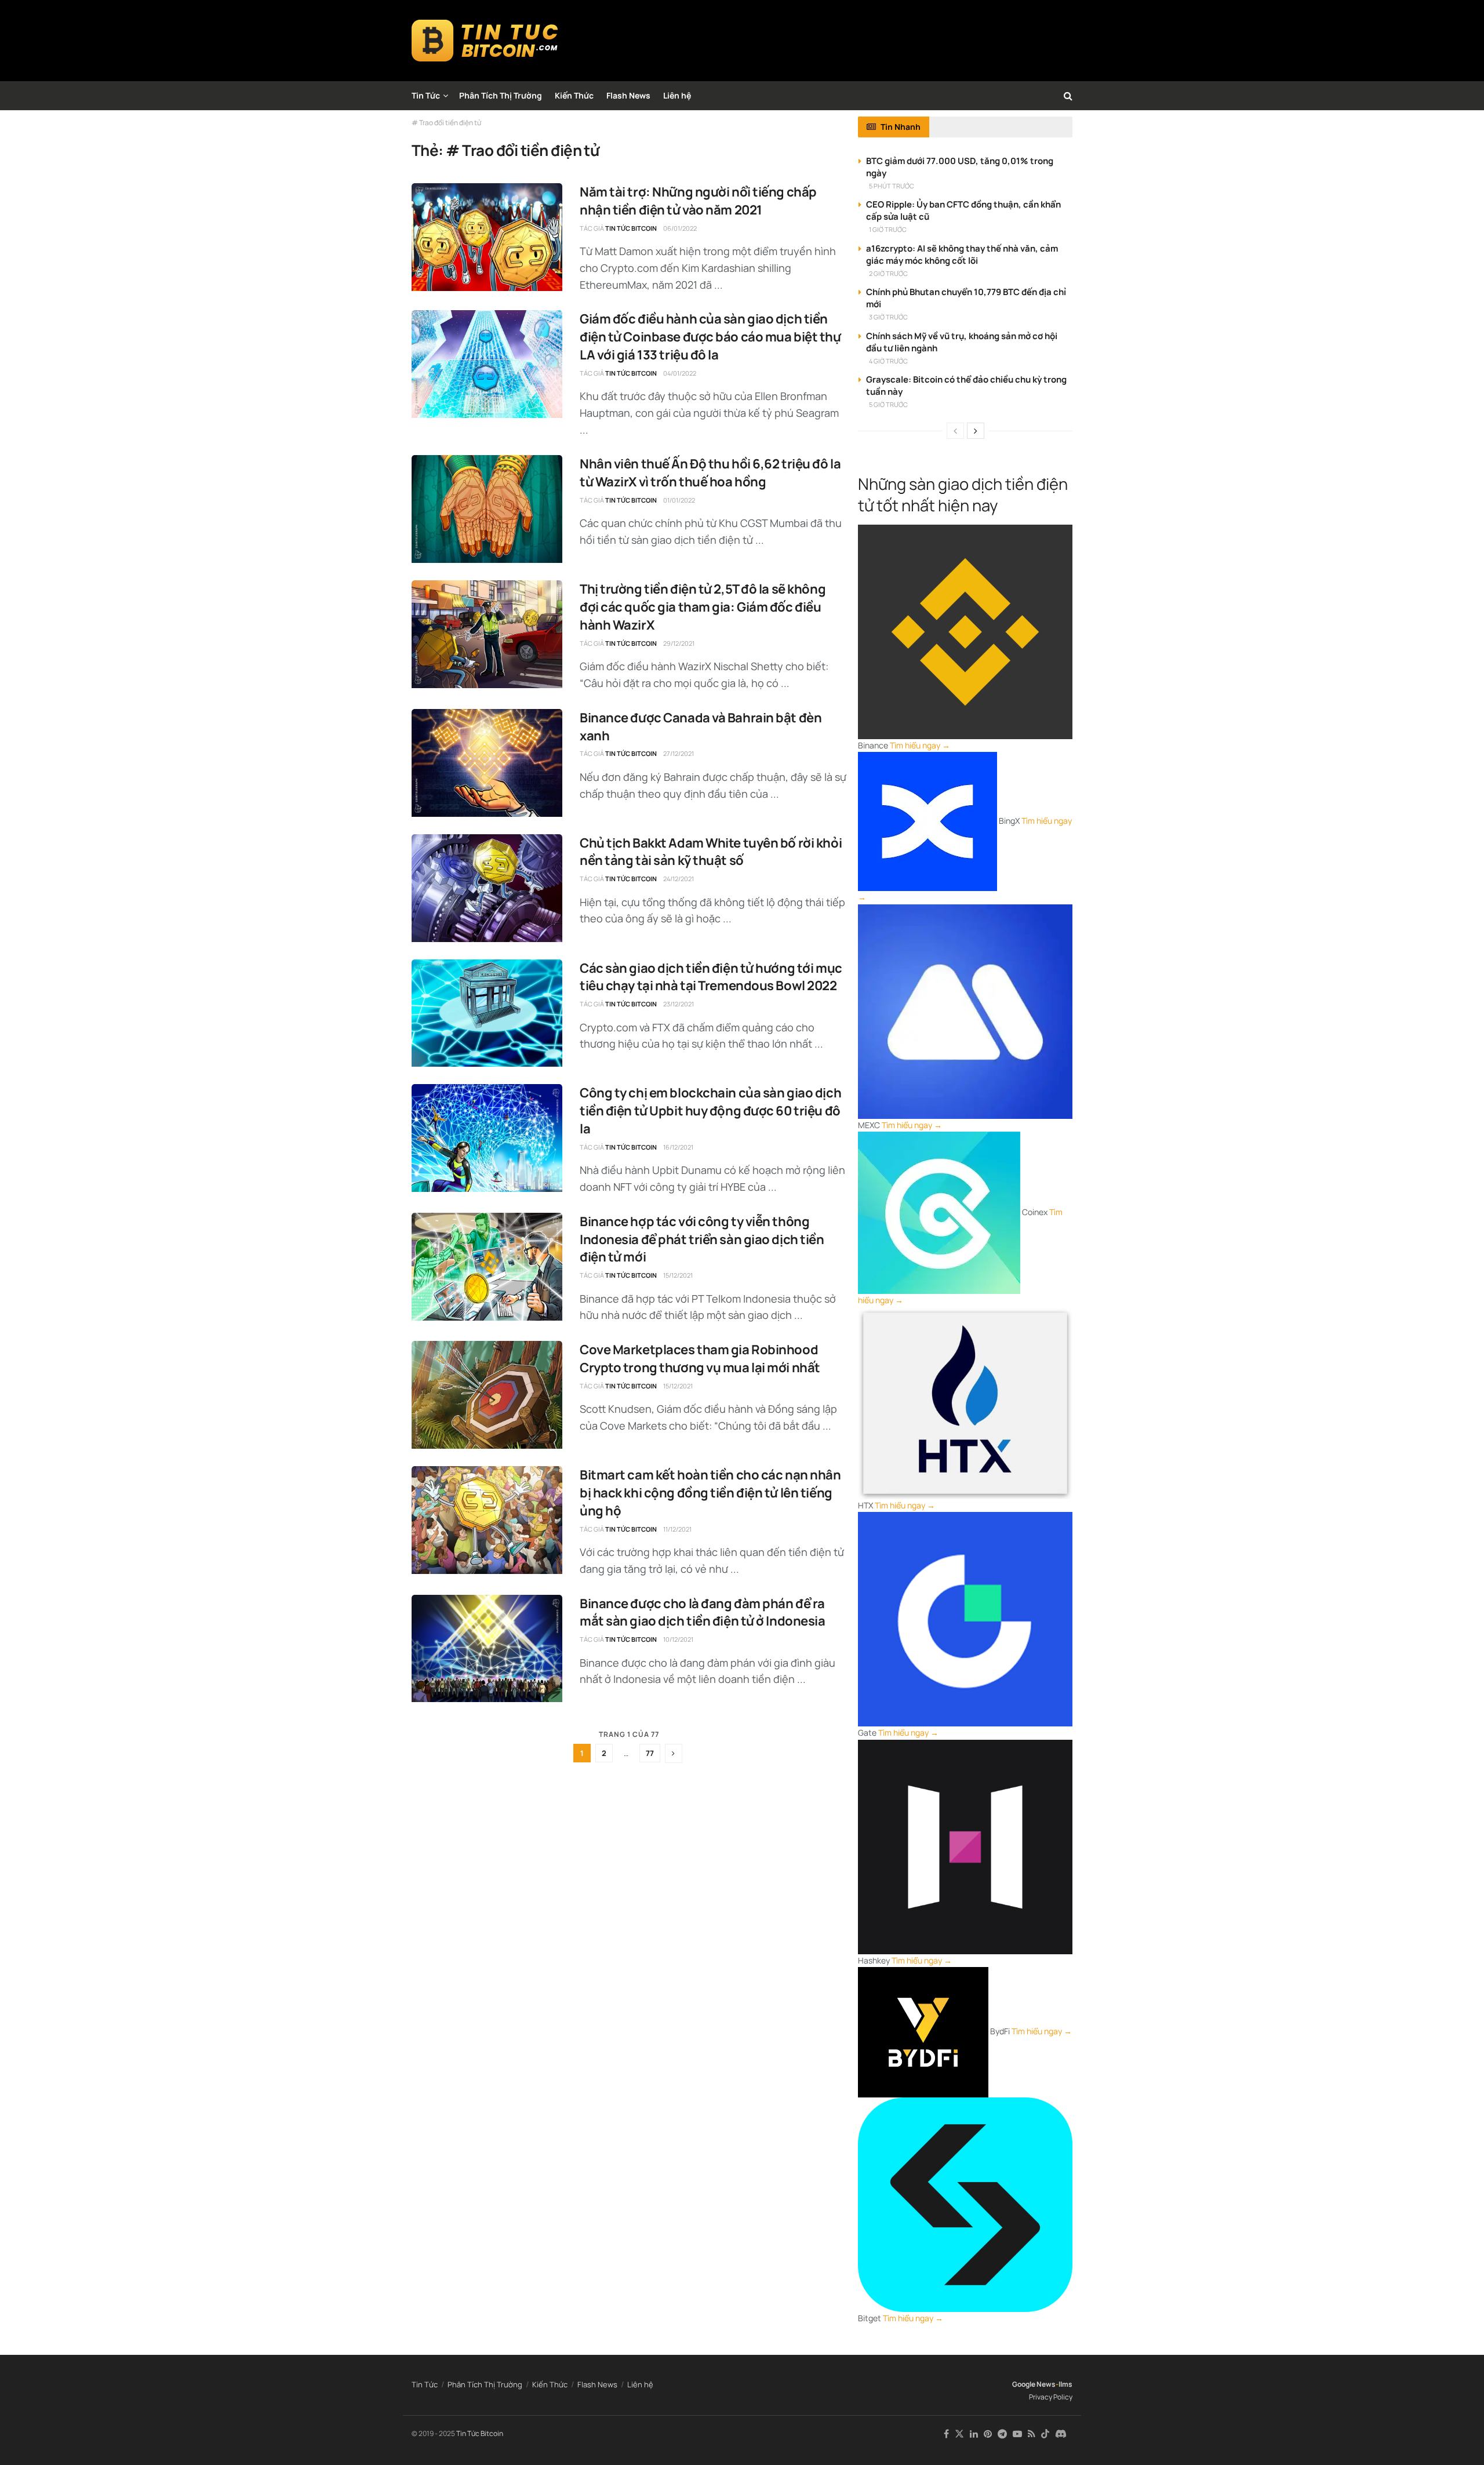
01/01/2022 (679, 500)
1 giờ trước (888, 229)
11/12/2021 (677, 1529)
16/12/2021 (678, 1147)
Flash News (628, 95)
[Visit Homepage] (485, 41)
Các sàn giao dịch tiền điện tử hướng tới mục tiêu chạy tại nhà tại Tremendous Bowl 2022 (711, 977)
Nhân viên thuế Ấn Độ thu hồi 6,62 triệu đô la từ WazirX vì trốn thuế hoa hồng (710, 473)
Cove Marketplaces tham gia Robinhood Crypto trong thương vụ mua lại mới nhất (700, 1359)
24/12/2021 (679, 879)
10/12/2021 (678, 1639)
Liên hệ (677, 95)
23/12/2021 (679, 1004)
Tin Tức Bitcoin (631, 228)
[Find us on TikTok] (1045, 2434)
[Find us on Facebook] (946, 2434)
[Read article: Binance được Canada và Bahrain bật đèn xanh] (487, 763)
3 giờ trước (888, 317)
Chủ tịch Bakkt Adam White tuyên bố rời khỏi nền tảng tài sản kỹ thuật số (711, 852)
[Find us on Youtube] (1017, 2434)
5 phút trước (892, 186)
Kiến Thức (574, 95)
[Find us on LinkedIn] (974, 2434)
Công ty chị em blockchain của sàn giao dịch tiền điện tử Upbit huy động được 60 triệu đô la (710, 1111)
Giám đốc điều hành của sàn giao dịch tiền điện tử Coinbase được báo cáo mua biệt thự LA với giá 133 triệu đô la (710, 337)
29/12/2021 (679, 643)
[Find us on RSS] (1032, 2434)
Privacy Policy (1051, 2397)
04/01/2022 (680, 373)
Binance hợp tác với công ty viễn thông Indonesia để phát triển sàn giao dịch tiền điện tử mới (702, 1239)
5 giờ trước (888, 404)
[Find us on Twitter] (959, 2434)
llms (1065, 2384)
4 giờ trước (888, 361)
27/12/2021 (679, 753)
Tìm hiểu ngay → (920, 745)
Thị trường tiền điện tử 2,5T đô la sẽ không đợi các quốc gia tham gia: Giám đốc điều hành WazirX (703, 607)
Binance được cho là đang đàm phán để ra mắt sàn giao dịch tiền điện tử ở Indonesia (703, 1613)
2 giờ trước (888, 273)
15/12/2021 (678, 1275)
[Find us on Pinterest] (988, 2434)
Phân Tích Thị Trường (501, 95)
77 (650, 1753)
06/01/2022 (680, 228)
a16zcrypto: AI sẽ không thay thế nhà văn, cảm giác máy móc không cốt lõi (962, 255)
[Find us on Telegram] (1002, 2434)
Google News (1034, 2384)
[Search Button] (1068, 96)
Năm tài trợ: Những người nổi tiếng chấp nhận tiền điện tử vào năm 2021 (698, 201)
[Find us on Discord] (1061, 2434)
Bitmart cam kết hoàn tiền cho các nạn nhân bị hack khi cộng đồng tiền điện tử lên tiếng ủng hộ (710, 1493)
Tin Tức (426, 95)
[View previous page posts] (955, 431)
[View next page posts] (976, 431)
